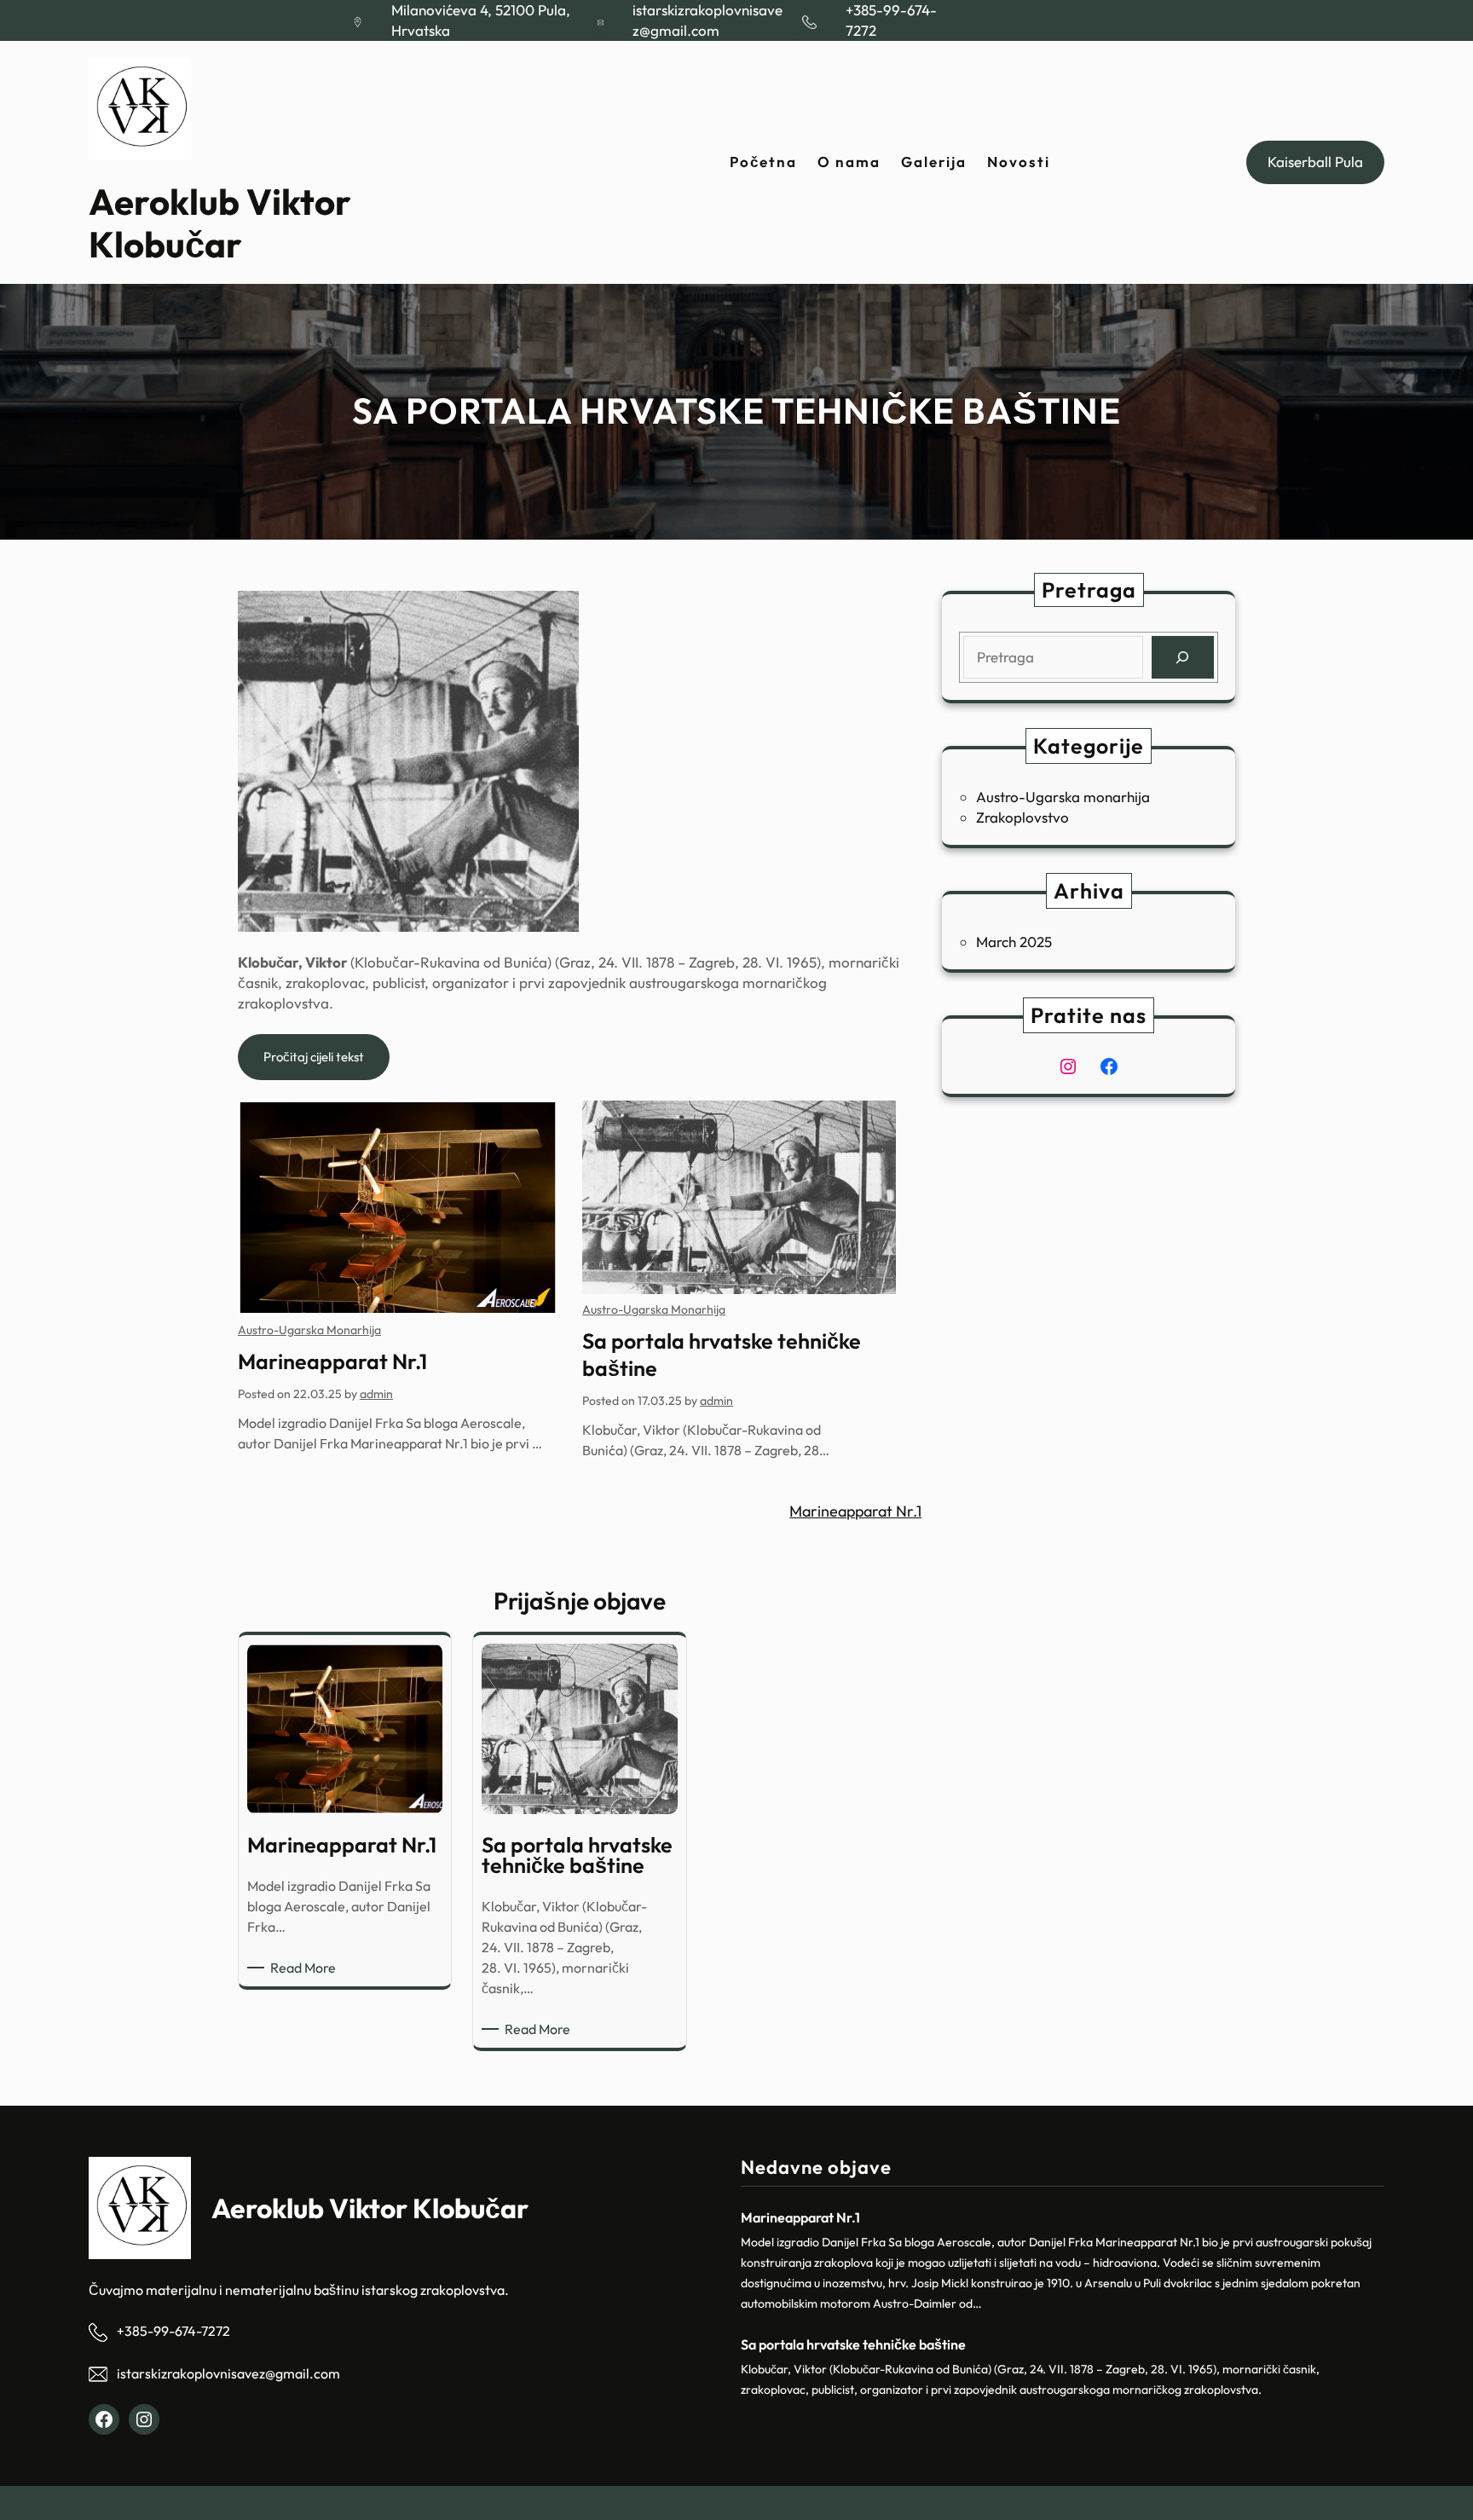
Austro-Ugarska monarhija (309, 1330)
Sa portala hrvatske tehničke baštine (722, 1354)
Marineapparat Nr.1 (332, 1361)
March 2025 (1014, 942)
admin (376, 1394)
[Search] (1183, 658)
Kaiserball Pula (1315, 162)
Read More (306, 1968)
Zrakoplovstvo (1022, 817)
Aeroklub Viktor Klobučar (220, 223)
